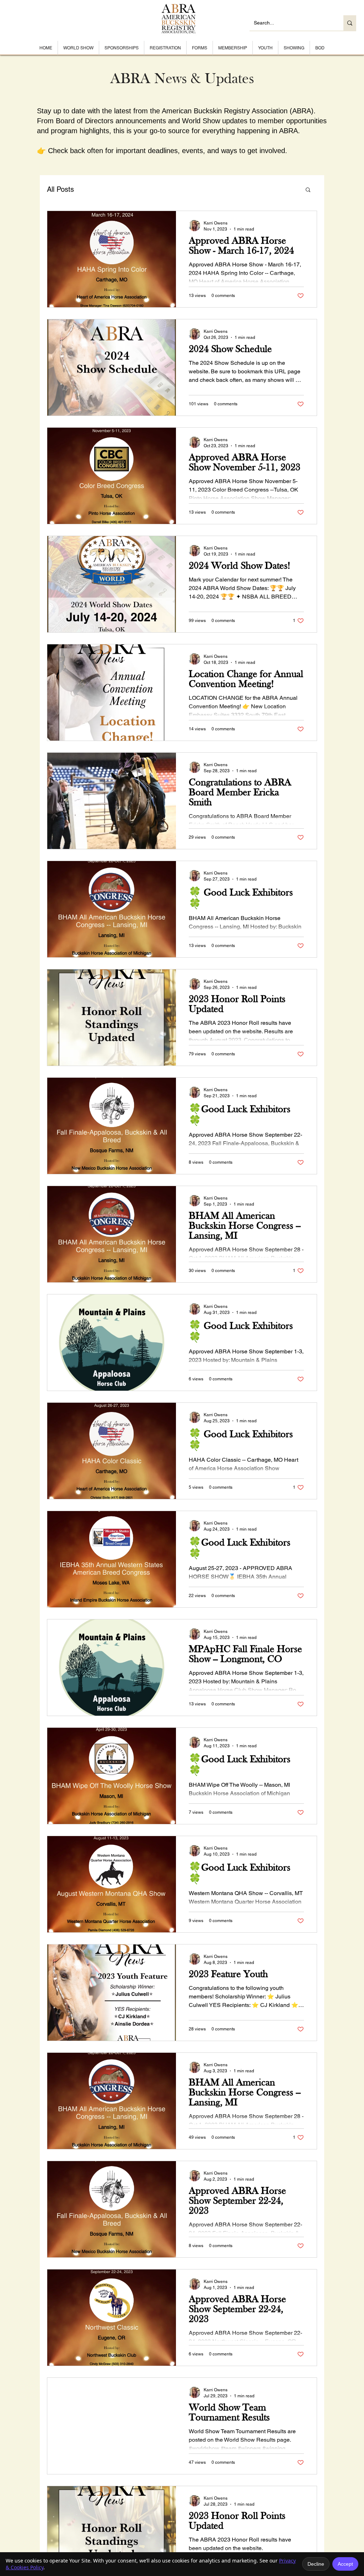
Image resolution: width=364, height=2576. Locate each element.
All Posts (60, 189)
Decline (316, 2564)
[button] (308, 190)
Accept (345, 2564)
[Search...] (350, 23)
